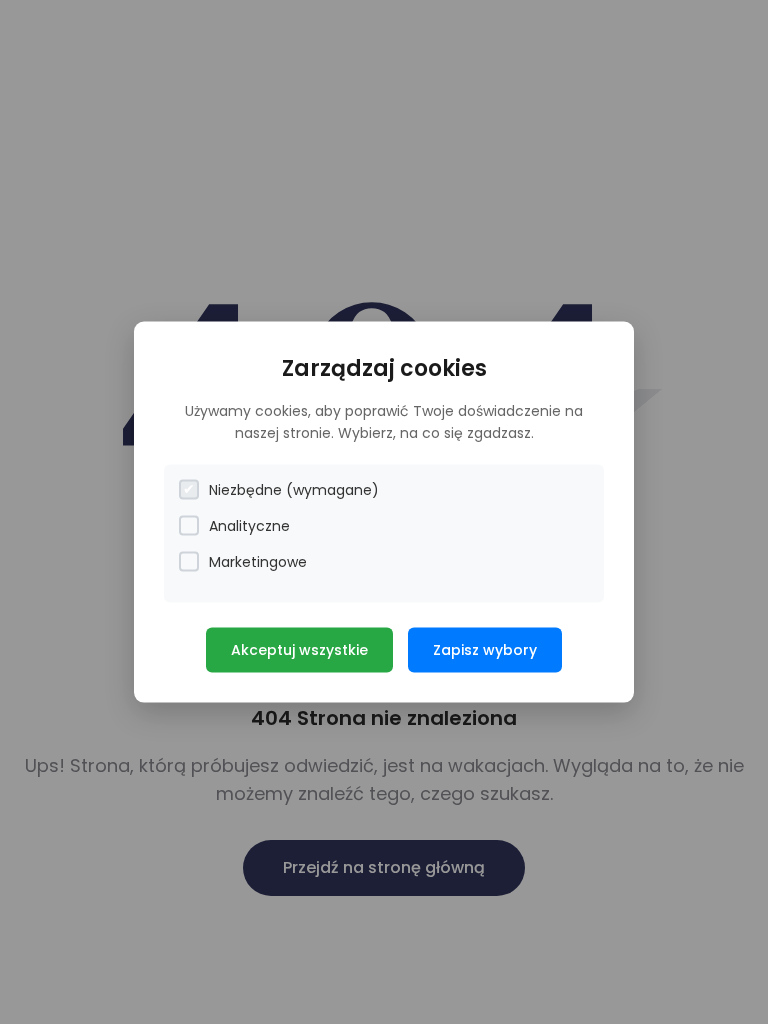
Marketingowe (258, 561)
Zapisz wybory (485, 649)
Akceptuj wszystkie (299, 649)
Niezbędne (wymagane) (294, 489)
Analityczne (249, 525)
